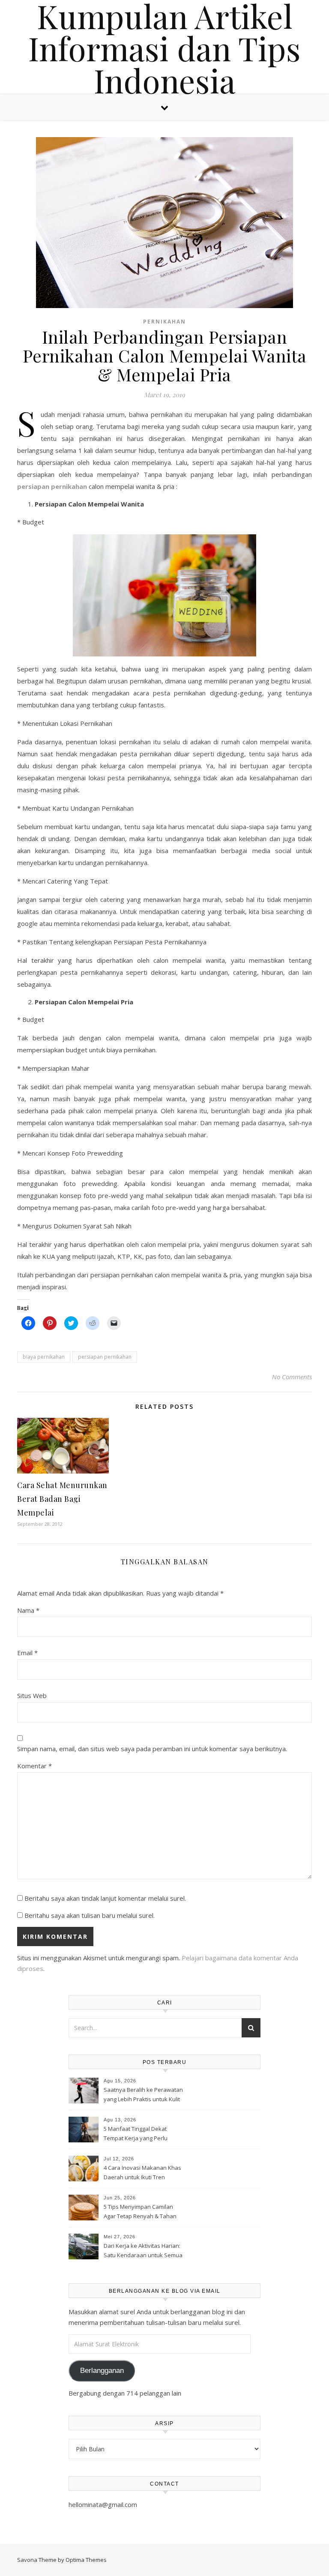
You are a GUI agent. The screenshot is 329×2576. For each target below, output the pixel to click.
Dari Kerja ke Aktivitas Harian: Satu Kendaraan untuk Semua (143, 2250)
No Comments (292, 1377)
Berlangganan (102, 2371)
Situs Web (32, 1695)
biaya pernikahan (44, 1357)
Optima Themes (86, 2560)
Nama (28, 1610)
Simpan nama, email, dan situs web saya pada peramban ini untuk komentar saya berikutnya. (152, 1749)
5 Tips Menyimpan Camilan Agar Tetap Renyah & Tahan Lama (140, 2212)
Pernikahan (164, 322)
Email (27, 1653)
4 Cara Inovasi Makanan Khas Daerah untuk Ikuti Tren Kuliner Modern (142, 2173)
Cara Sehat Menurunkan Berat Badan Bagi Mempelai (62, 1499)
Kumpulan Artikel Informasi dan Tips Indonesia (164, 48)
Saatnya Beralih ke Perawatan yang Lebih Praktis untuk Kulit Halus (143, 2095)
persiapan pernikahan (105, 1357)
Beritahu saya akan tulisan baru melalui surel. (90, 1915)
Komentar (34, 1766)
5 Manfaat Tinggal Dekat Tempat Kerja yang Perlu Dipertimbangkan (136, 2134)
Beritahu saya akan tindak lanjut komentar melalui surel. (105, 1898)
